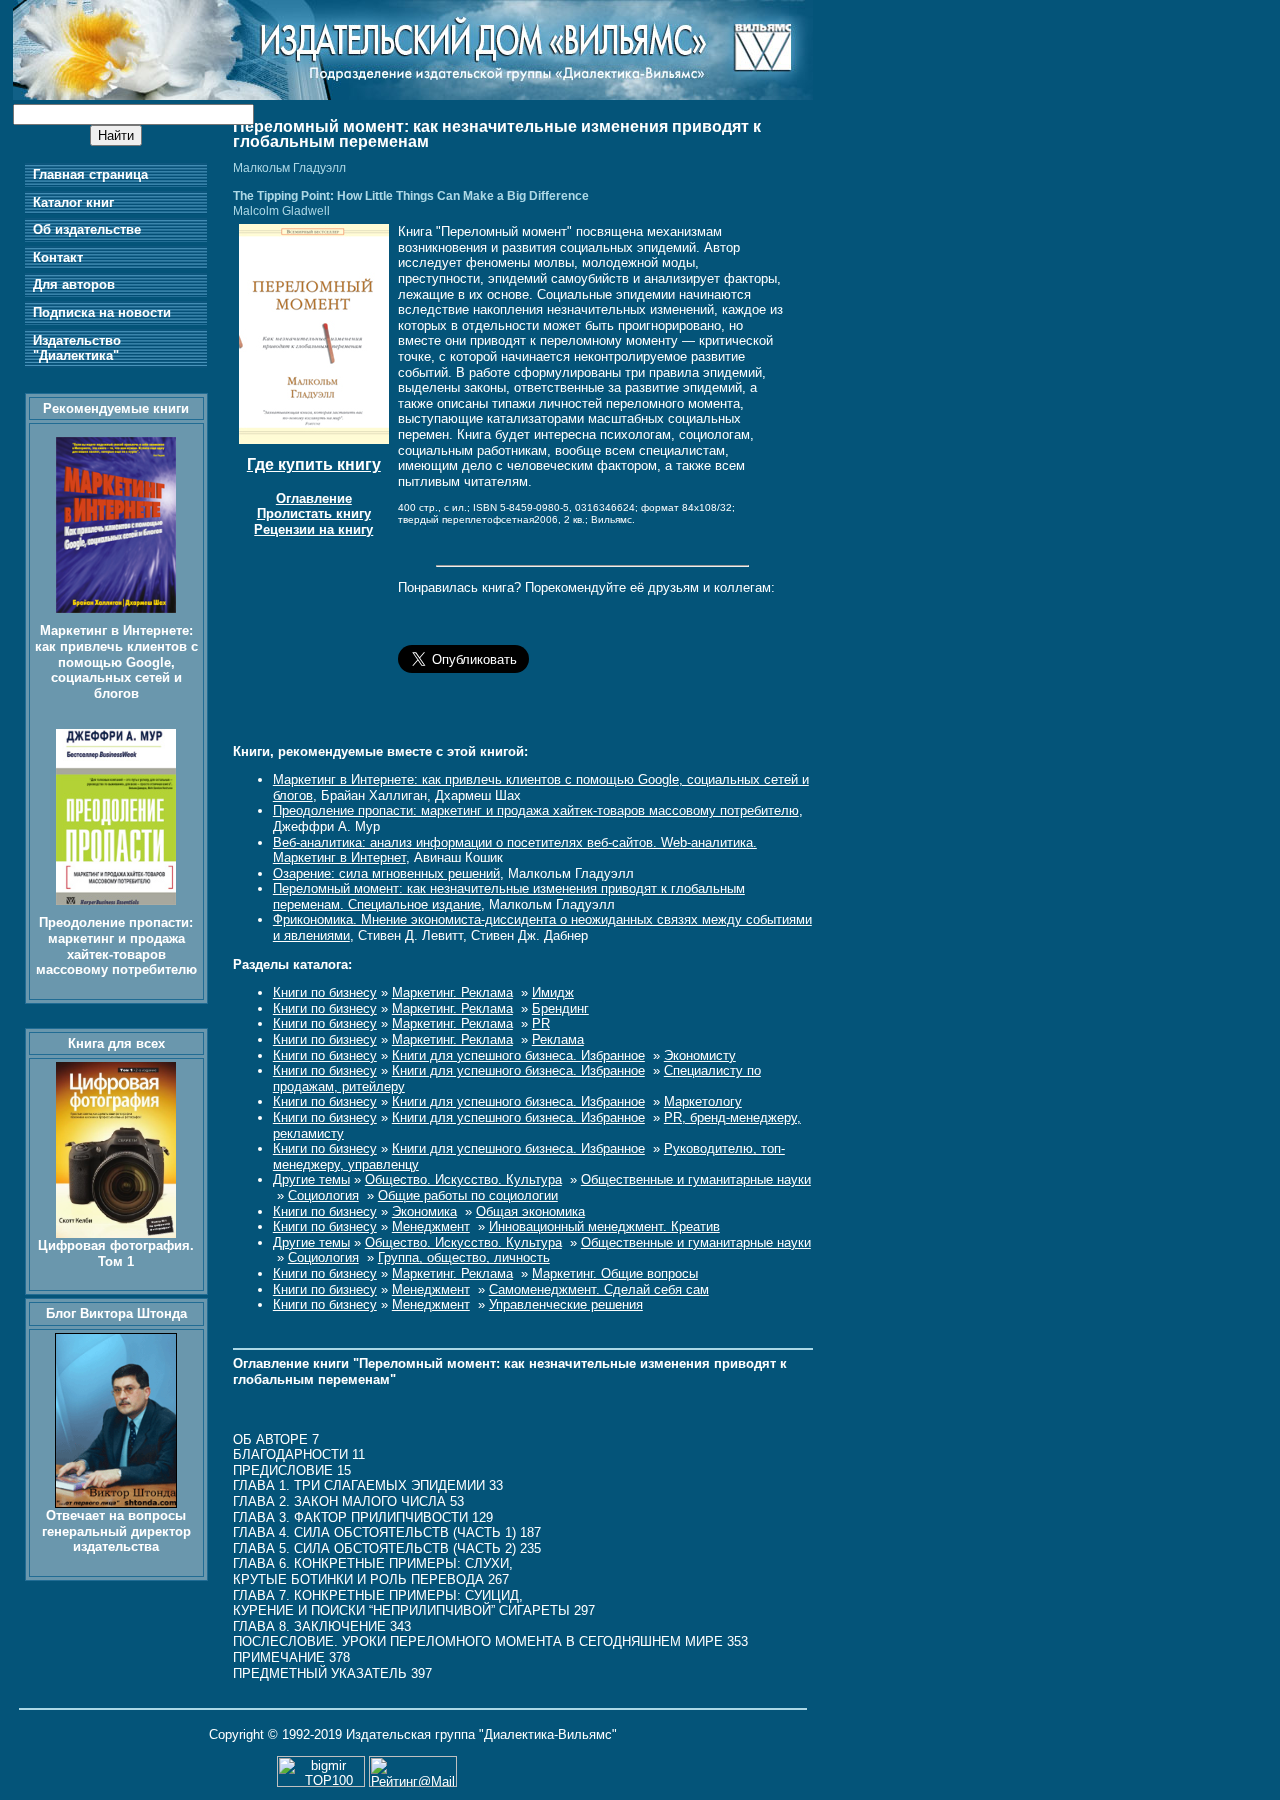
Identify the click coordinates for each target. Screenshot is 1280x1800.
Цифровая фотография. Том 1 (116, 1253)
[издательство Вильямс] (413, 95)
